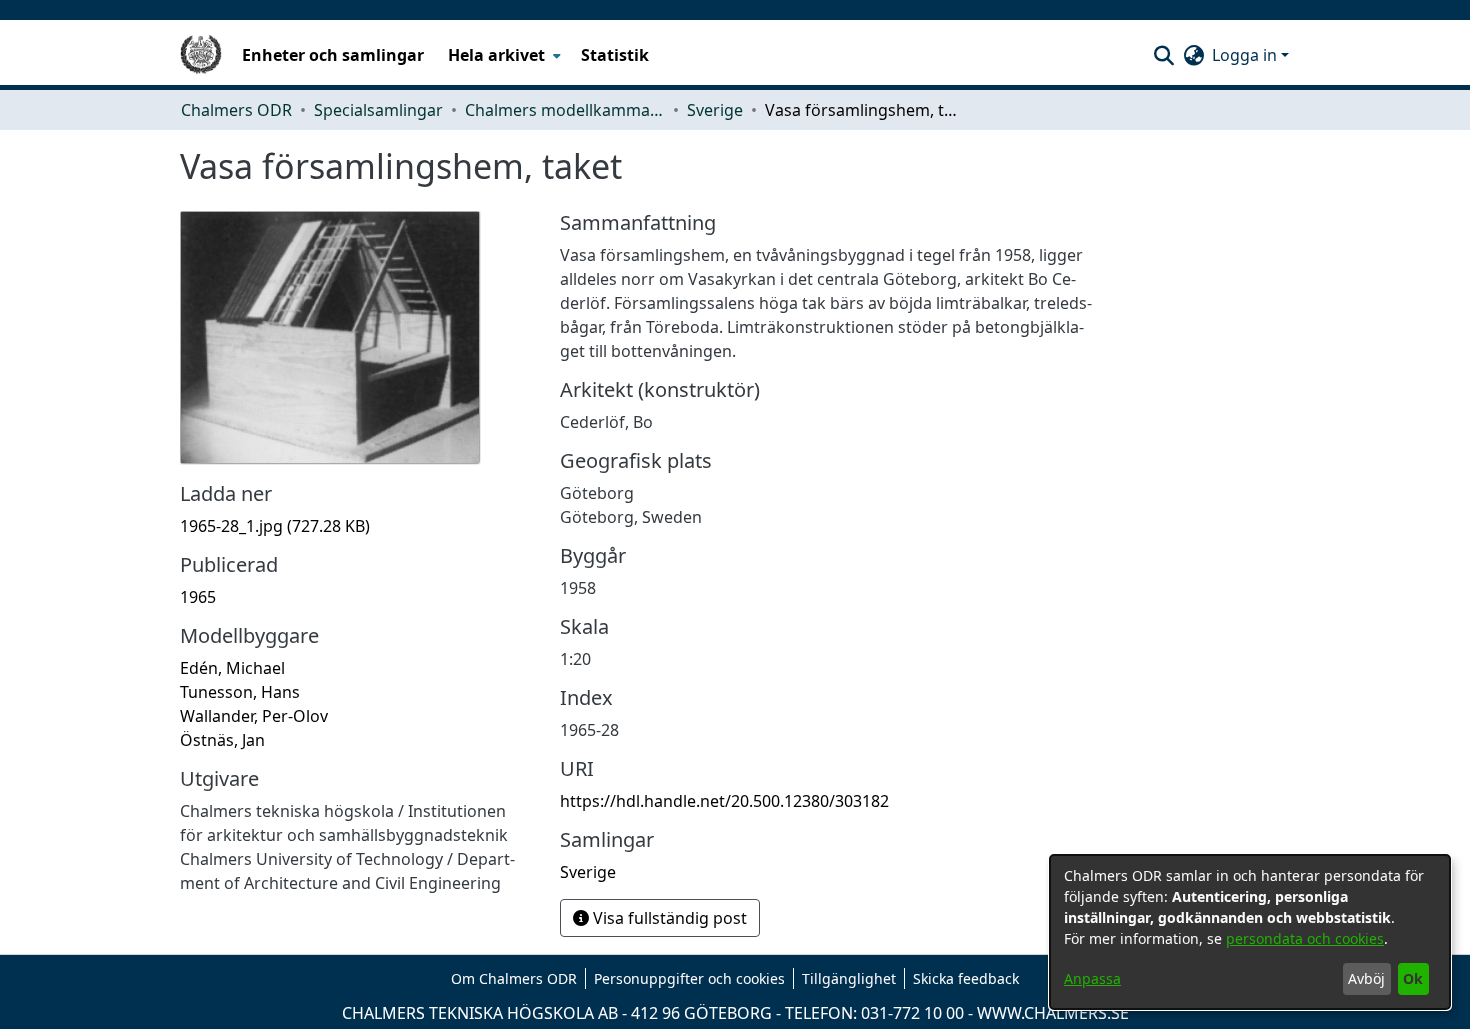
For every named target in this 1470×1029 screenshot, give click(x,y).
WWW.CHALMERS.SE (1053, 1013)
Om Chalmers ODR (514, 978)
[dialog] (1250, 932)
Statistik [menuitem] (615, 55)
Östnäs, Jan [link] (222, 740)
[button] (1163, 55)
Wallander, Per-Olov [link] (254, 716)
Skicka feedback (966, 978)
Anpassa (1092, 978)
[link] (275, 526)
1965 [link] (198, 597)
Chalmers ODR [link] (236, 110)
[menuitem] (502, 55)
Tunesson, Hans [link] (240, 692)
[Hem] (201, 55)
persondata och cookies (1305, 938)
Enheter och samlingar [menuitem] (333, 55)
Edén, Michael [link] (232, 668)
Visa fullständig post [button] (668, 918)
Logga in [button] (1246, 55)
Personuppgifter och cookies (689, 978)
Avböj (1366, 978)
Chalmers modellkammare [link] (565, 110)
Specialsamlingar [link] (378, 110)
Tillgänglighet (849, 978)
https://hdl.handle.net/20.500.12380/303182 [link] (724, 801)
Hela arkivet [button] (496, 55)
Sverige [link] (715, 110)
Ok (1413, 978)
